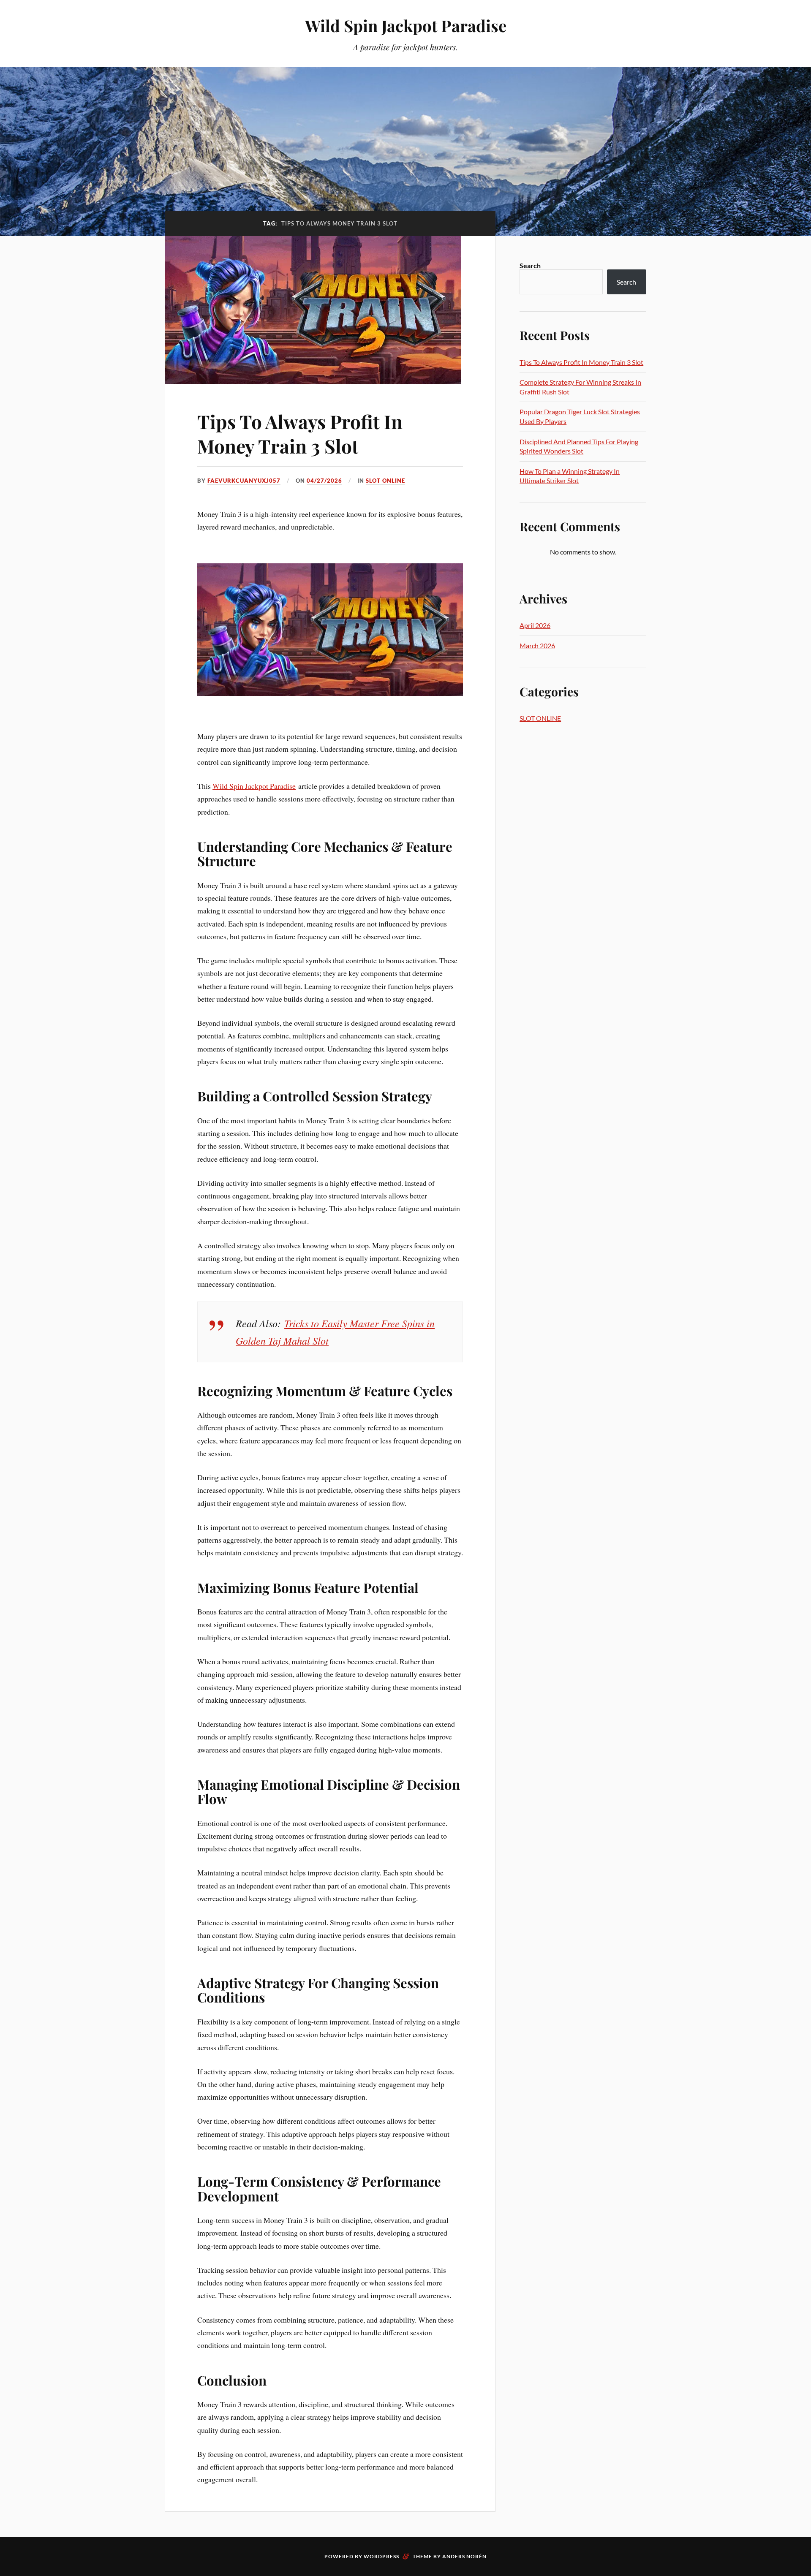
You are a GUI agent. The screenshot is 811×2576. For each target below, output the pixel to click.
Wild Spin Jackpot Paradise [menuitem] (254, 786)
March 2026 (537, 645)
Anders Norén (464, 2556)
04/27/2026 (324, 481)
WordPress (381, 2556)
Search (530, 265)
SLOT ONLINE (385, 481)
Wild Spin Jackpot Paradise (406, 26)
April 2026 (535, 625)
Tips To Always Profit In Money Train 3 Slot (300, 433)
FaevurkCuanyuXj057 (244, 481)
